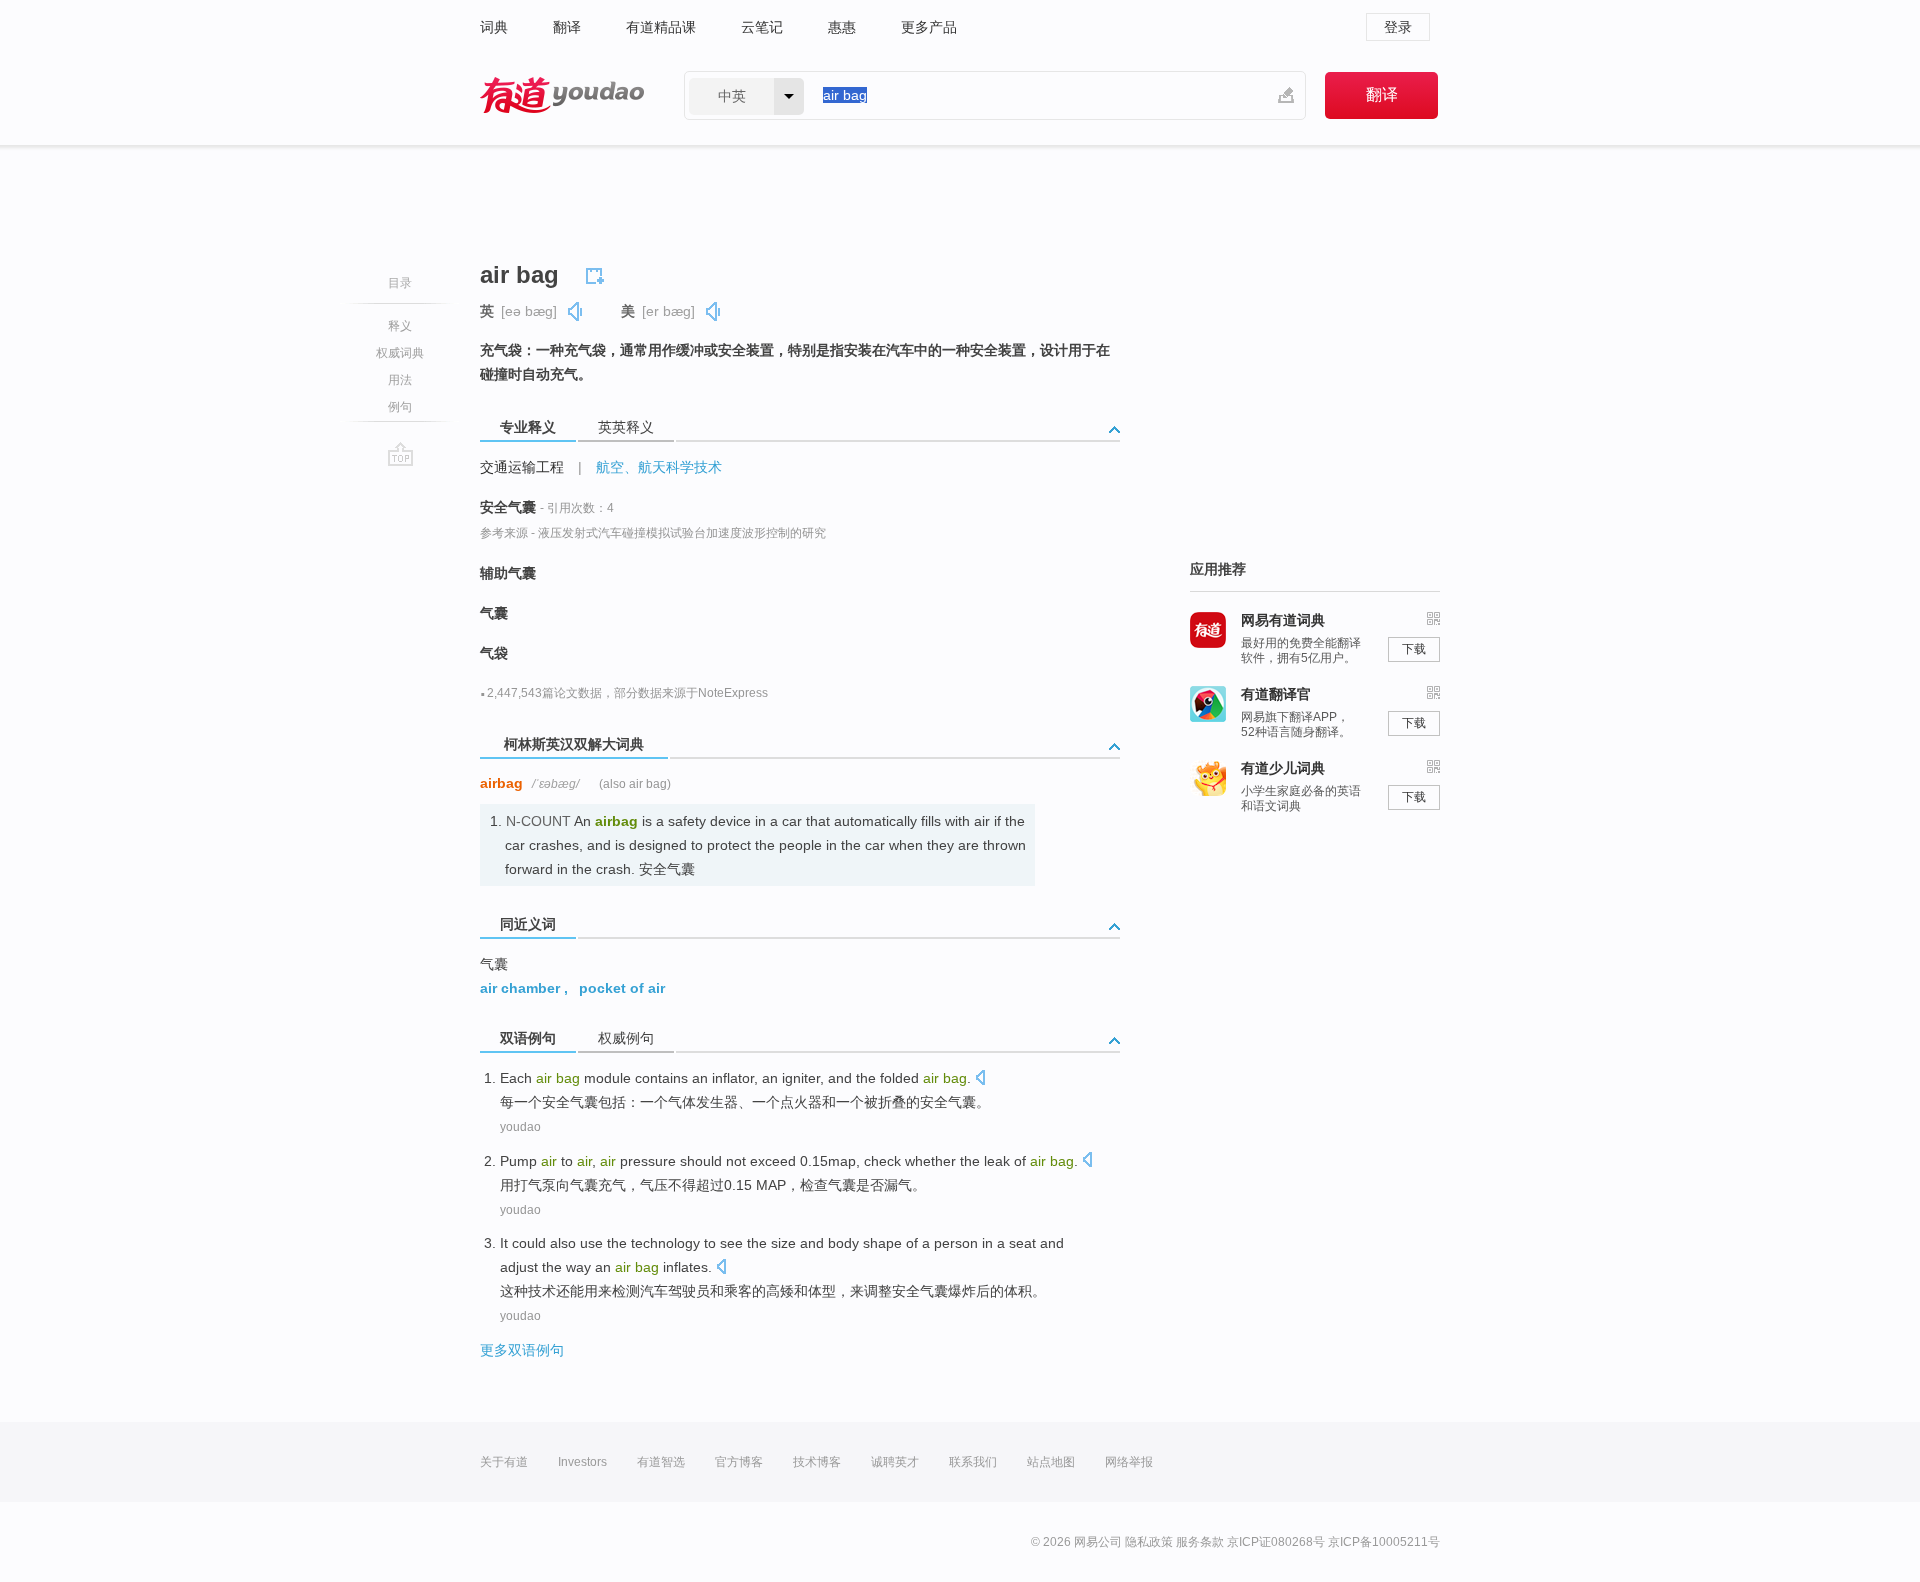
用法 (400, 380)
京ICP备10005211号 (1384, 1542)
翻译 (567, 27)
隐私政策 (1149, 1542)
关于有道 (504, 1462)
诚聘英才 (895, 1462)
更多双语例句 (522, 1350)
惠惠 (842, 27)
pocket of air (622, 988)
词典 (494, 27)
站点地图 (1051, 1462)
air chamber (520, 988)
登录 (1398, 27)
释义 (400, 326)
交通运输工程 (522, 467)
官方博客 (739, 1462)
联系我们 (973, 1462)
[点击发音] (980, 1079)
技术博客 (817, 1462)
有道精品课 (661, 27)
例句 (400, 407)
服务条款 (1200, 1542)
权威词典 (400, 353)
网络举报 (1129, 1462)
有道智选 (661, 1462)
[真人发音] (576, 311)
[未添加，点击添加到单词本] (598, 273)
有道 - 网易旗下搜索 (562, 95)
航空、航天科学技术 (659, 467)
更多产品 (929, 27)
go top (400, 454)
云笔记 (762, 27)
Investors (582, 1462)
